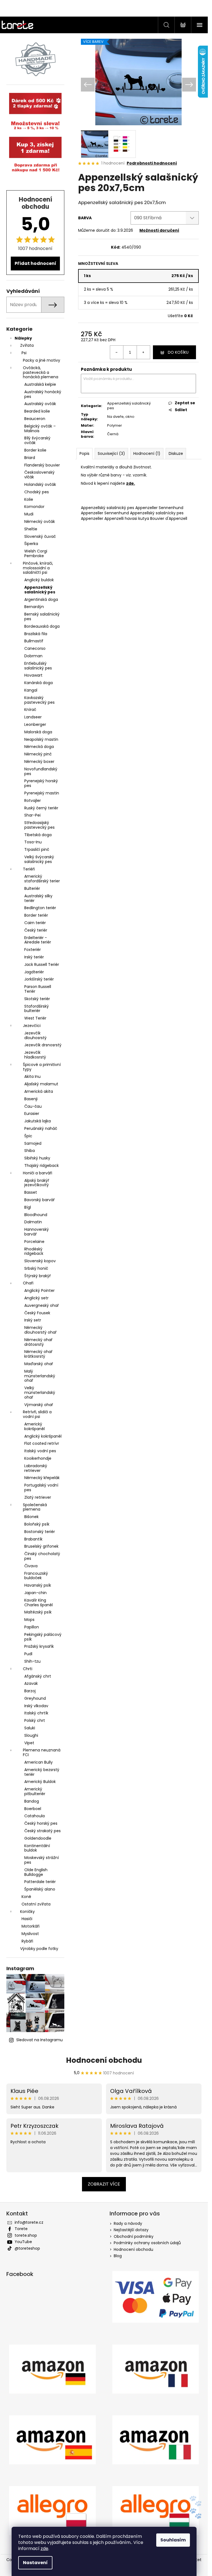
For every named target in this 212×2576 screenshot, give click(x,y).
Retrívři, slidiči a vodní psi (37, 1414)
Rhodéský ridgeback (34, 1251)
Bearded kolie (37, 411)
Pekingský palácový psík (43, 1637)
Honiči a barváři (38, 1173)
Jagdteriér (34, 972)
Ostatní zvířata (36, 1904)
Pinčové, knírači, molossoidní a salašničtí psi (38, 568)
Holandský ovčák (40, 484)
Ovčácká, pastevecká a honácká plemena (41, 372)
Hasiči (27, 1919)
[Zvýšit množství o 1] (143, 352)
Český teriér (36, 930)
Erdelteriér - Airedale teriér (38, 940)
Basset (31, 1192)
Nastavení (35, 2563)
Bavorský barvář (39, 1200)
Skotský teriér (37, 999)
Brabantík (33, 1539)
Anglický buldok (39, 580)
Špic (28, 1136)
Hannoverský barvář (37, 1232)
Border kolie (35, 450)
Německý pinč (38, 754)
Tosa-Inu (33, 842)
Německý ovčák (40, 522)
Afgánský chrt (38, 1676)
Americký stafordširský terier (42, 879)
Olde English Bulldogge (36, 1872)
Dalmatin (33, 1222)
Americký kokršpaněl (35, 1426)
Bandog (32, 1801)
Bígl (28, 1207)
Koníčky (27, 1912)
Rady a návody (128, 2223)
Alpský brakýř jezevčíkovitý (37, 1183)
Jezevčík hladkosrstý (35, 1055)
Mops (29, 1620)
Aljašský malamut (41, 1084)
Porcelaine (34, 1242)
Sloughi (31, 1735)
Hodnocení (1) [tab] (147, 453)
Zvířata (27, 345)
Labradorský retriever (36, 1468)
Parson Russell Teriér (38, 989)
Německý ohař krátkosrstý (38, 1354)
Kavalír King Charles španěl (39, 1603)
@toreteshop (27, 2248)
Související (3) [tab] (111, 453)
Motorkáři (31, 1926)
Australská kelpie (40, 384)
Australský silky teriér (38, 898)
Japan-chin (35, 1593)
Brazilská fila (36, 634)
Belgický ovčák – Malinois (40, 428)
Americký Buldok (40, 1782)
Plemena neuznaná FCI (42, 1752)
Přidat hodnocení (35, 263)
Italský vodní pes (40, 1451)
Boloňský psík (37, 1524)
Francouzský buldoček (36, 1576)
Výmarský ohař (39, 1405)
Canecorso (35, 648)
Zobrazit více (104, 2184)
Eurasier (32, 1114)
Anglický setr (36, 1298)
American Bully (39, 1762)
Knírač (30, 710)
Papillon (32, 1627)
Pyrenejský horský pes (41, 783)
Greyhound (35, 1698)
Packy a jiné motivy (42, 360)
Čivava (31, 1566)
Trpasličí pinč (37, 849)
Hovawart (33, 675)
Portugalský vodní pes (41, 1488)
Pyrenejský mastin (42, 793)
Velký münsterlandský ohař (40, 1393)
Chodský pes (37, 492)
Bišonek (31, 1517)
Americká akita (39, 1091)
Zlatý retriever (38, 1497)
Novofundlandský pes (41, 771)
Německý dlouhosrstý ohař (40, 1330)
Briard (30, 458)
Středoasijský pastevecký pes (39, 825)
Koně (26, 1897)
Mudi (29, 514)
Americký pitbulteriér (35, 1791)
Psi (24, 353)
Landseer (33, 717)
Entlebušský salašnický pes (38, 666)
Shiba (30, 1151)
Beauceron (35, 419)
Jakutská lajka (38, 1121)
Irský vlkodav (36, 1706)
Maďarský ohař (39, 1364)
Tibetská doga (38, 835)
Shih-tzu (32, 1661)
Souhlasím (173, 2540)
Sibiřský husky (37, 1158)
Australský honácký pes (43, 394)
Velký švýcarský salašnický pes (39, 859)
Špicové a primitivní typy (42, 1067)
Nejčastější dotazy (131, 2230)
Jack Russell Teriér (42, 964)
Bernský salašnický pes (42, 616)
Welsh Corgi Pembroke (36, 553)
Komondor (34, 507)
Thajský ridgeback (42, 1166)
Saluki (30, 1728)
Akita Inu (32, 1076)
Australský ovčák (40, 404)
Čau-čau (33, 1106)
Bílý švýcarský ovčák (37, 440)
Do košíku (178, 352)
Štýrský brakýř (38, 1276)
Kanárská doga (39, 683)
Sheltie (31, 529)
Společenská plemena (35, 1507)
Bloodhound (36, 1215)
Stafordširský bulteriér (37, 1009)
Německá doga (39, 747)
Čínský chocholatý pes (42, 1556)
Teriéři (29, 869)
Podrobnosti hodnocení (152, 163)
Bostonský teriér (40, 1532)
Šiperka (31, 544)
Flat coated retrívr (42, 1443)
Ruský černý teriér (41, 808)
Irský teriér (34, 957)
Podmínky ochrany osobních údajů (147, 2243)
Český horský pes (41, 1823)
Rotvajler (33, 801)
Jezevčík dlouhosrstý (35, 1035)
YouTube (23, 2242)
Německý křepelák (42, 1478)
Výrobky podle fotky (39, 1949)
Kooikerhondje (38, 1458)
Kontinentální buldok (37, 1848)
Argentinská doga (41, 599)
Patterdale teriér (40, 1882)
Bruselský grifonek (41, 1546)
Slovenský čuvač (40, 536)
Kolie (29, 499)
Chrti (28, 1669)
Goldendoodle (38, 1838)
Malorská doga (38, 732)
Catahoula (35, 1816)
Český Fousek (37, 1313)
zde (44, 2548)
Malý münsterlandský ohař (40, 1376)
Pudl (28, 1654)
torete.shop (26, 2235)
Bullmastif (34, 641)
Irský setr (33, 1320)
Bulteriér (32, 888)
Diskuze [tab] (176, 453)
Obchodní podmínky (134, 2236)
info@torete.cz (29, 2222)
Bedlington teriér (40, 908)
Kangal (31, 690)
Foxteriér (33, 950)
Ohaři (28, 1283)
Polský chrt (35, 1720)
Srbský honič (36, 1268)
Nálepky (23, 338)
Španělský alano (40, 1889)
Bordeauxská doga (42, 626)
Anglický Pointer (39, 1290)
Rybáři (27, 1941)
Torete (21, 2229)
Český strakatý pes (43, 1831)
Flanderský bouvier (42, 465)
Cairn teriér (35, 923)
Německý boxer (39, 762)
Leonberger (35, 724)
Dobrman (33, 656)
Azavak (31, 1683)
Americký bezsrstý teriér (42, 1772)
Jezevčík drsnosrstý (43, 1045)
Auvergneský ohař (42, 1305)
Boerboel (33, 1809)
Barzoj (30, 1691)
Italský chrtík (36, 1713)
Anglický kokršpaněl (43, 1436)
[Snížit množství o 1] (117, 352)
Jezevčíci (32, 1026)
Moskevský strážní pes (42, 1860)
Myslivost (30, 1934)
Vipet (29, 1743)
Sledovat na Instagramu (39, 2040)
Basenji (31, 1099)
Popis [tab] (84, 453)
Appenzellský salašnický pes (40, 590)
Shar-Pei (32, 815)
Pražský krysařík (39, 1646)
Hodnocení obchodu (104, 2060)
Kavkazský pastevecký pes (39, 700)
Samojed (33, 1143)
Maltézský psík (38, 1612)
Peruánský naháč (41, 1128)
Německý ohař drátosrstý (38, 1342)
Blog (118, 2256)
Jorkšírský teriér (39, 979)
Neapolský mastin (41, 739)
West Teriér (35, 1018)
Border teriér (36, 915)
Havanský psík (38, 1585)
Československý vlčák (39, 475)
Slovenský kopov (40, 1261)
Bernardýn (34, 607)
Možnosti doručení (159, 230)
